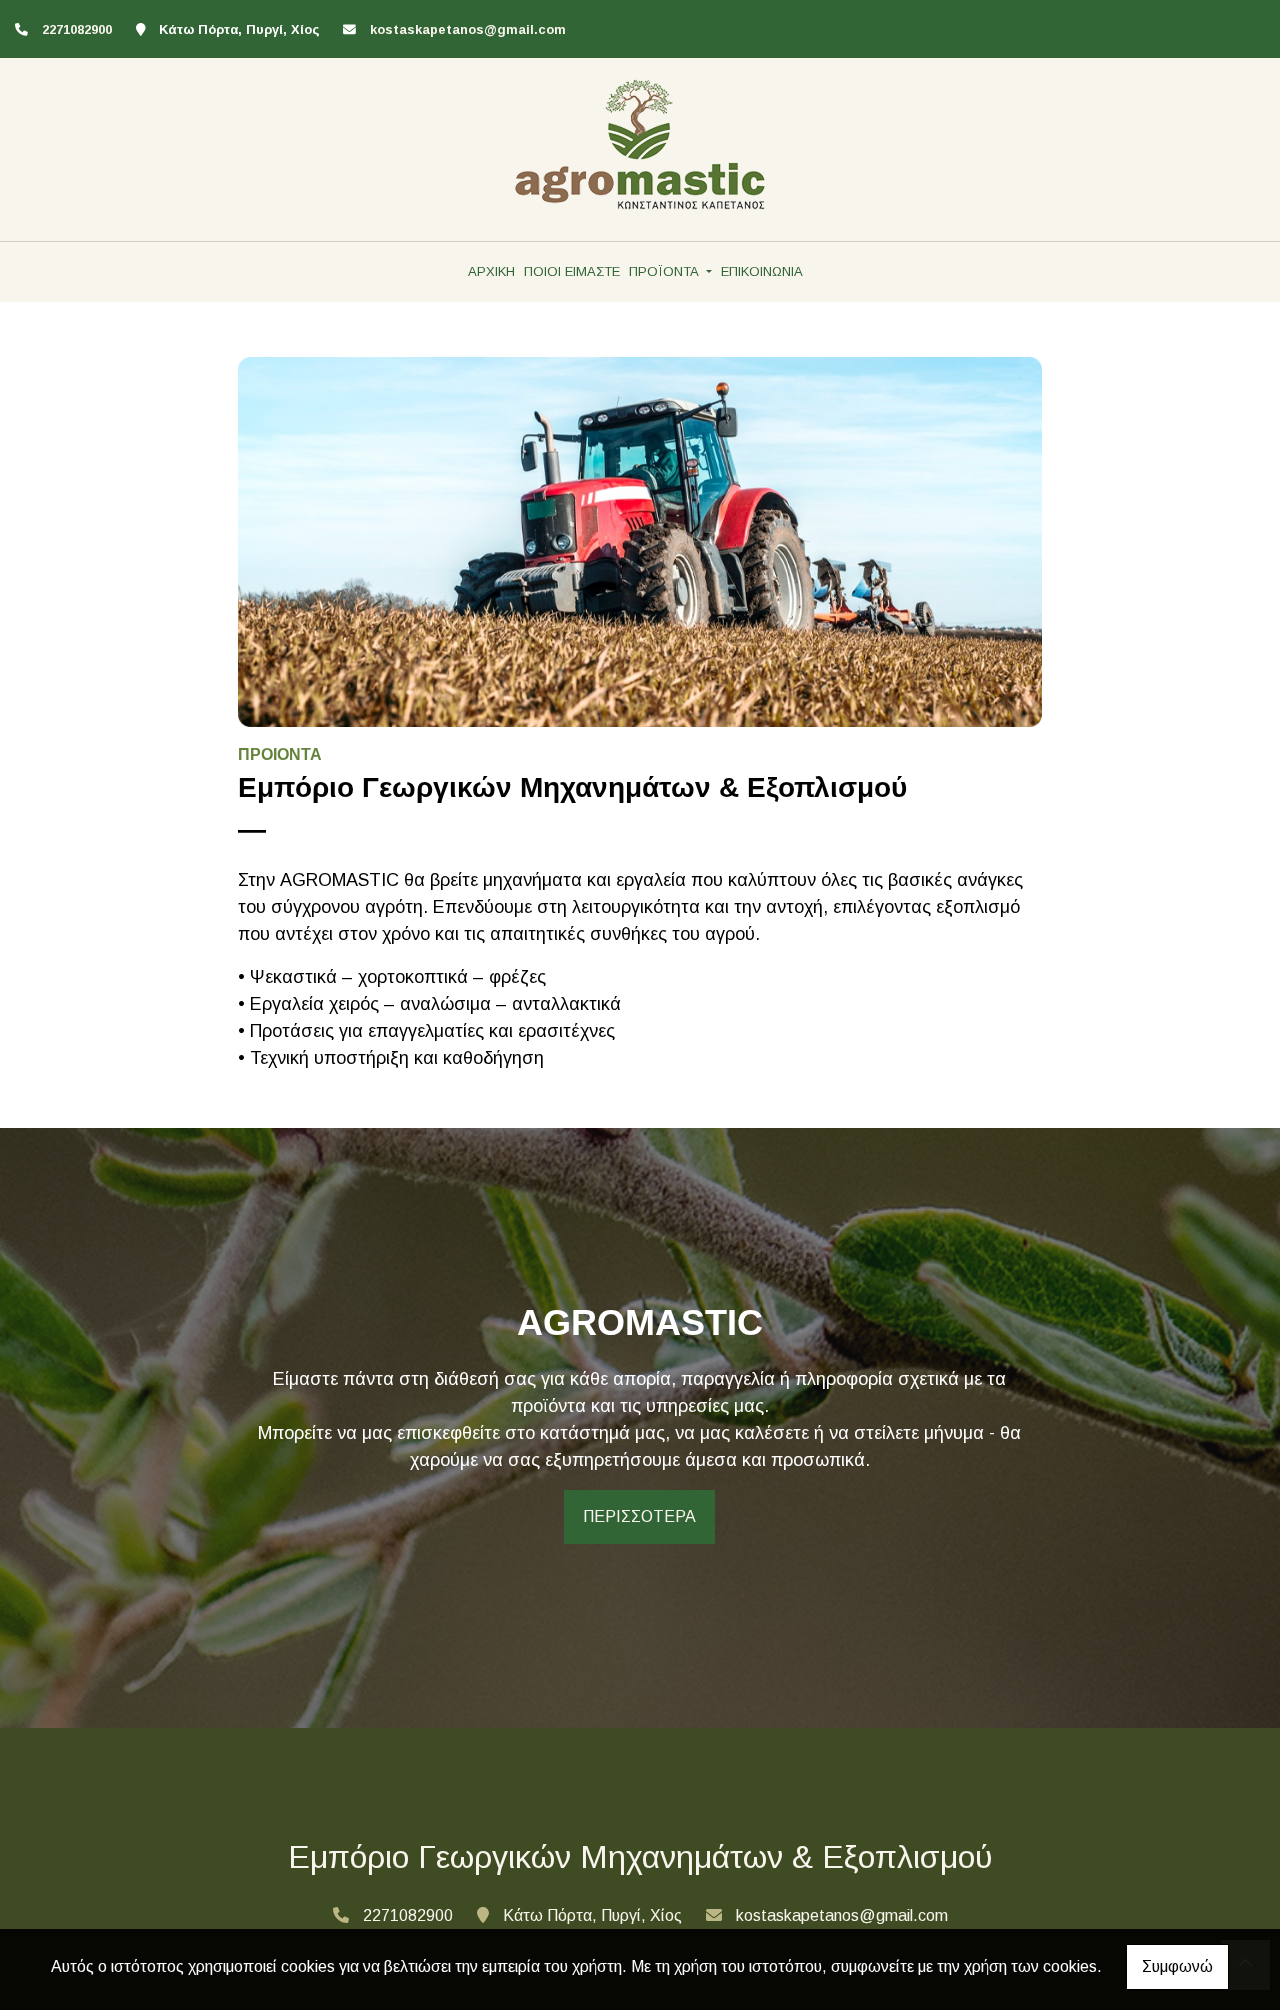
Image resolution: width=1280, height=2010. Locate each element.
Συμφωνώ (1177, 1966)
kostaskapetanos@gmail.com (468, 29)
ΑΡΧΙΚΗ (491, 271)
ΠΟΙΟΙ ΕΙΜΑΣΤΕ (572, 271)
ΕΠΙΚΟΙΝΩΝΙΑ (762, 271)
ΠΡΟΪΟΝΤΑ (666, 271)
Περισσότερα (639, 1516)
